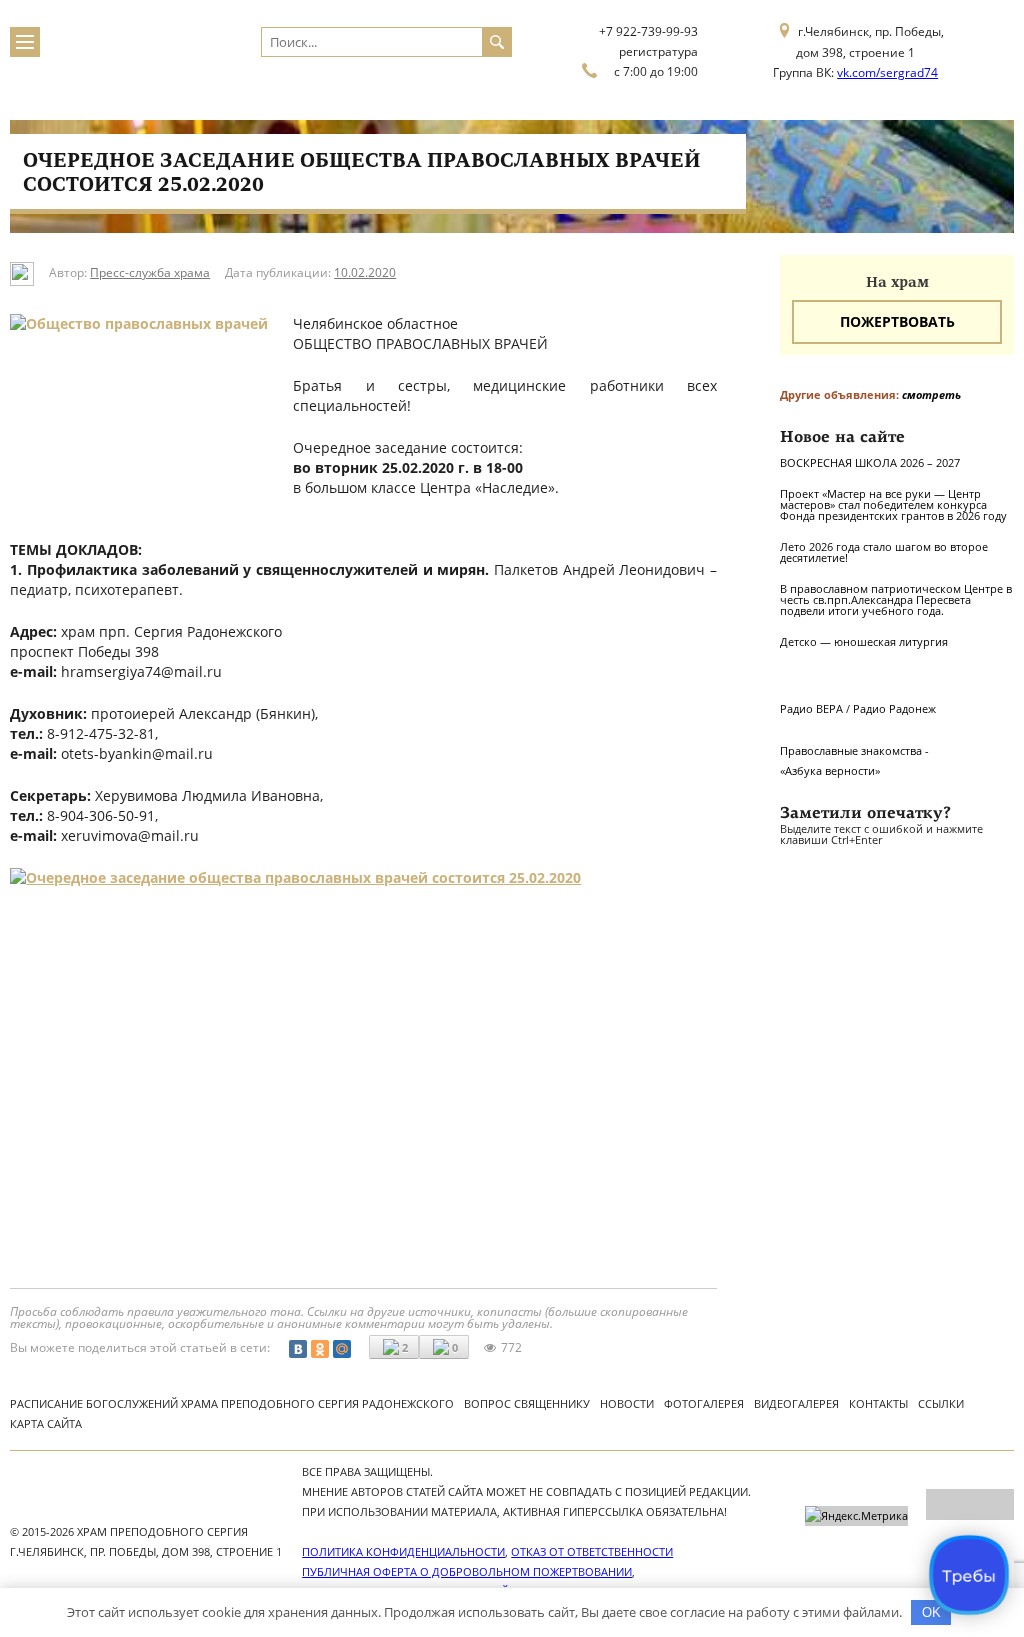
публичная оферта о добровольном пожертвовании (467, 1571)
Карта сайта (46, 1423)
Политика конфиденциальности (403, 1551)
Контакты (878, 1403)
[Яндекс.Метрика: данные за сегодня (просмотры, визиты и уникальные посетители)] (856, 1516)
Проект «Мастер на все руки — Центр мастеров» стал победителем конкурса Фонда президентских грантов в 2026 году (893, 504)
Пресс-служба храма (150, 272)
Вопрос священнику (527, 1403)
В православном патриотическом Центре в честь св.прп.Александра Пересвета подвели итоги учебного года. (896, 599)
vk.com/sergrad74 (887, 72)
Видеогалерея (796, 1403)
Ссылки (941, 1403)
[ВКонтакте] (298, 1349)
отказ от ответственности (592, 1551)
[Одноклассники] (320, 1349)
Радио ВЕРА (811, 708)
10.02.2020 (365, 272)
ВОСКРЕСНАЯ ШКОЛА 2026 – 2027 (870, 462)
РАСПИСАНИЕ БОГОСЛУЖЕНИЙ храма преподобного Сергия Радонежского (232, 1403)
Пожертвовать (897, 321)
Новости (627, 1403)
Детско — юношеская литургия (864, 641)
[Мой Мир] (342, 1349)
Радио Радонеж (894, 708)
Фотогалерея (704, 1403)
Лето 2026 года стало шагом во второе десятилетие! (884, 552)
